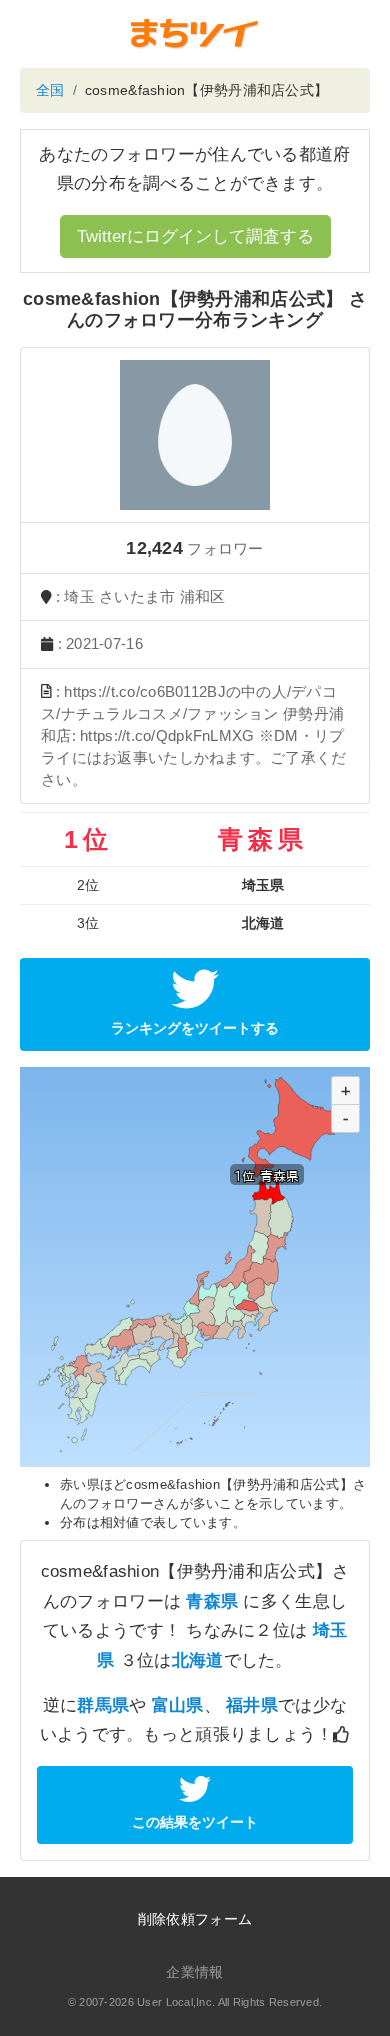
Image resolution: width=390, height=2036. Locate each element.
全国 (50, 90)
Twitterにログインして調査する (195, 236)
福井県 (252, 1705)
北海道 (198, 1660)
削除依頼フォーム (195, 1919)
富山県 (178, 1705)
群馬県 (103, 1705)
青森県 (212, 1601)
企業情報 (194, 1972)
